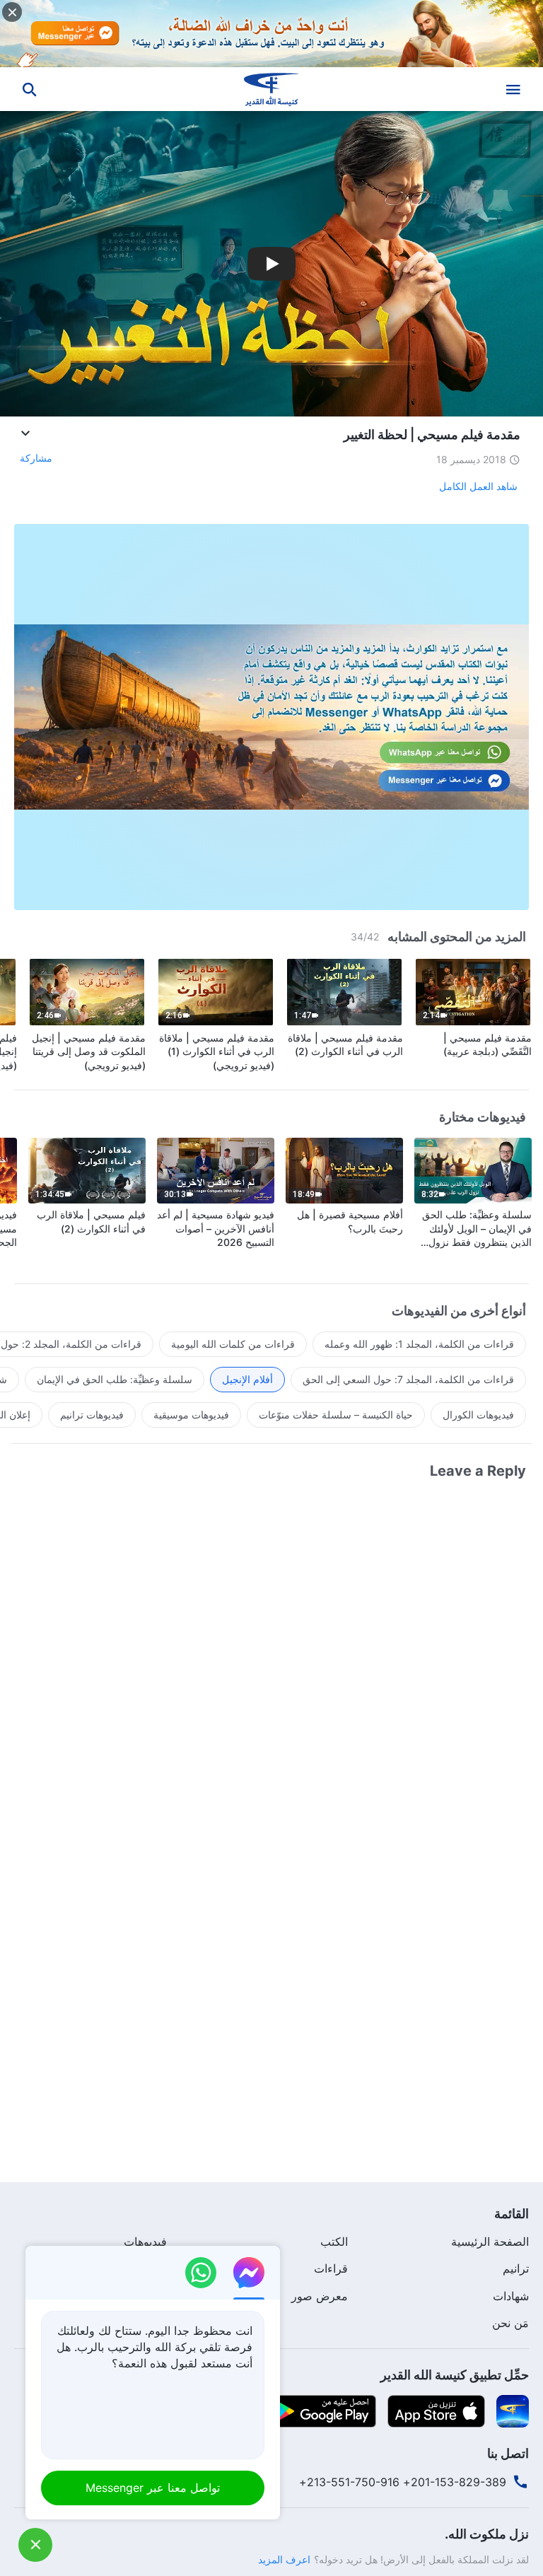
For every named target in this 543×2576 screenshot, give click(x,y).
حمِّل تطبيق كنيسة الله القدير (455, 2375)
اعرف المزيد (284, 2559)
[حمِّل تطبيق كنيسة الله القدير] (513, 2410)
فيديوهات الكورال (478, 1415)
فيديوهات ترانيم (92, 1415)
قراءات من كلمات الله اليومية (233, 1344)
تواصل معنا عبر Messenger (153, 2488)
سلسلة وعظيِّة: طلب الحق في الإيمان (115, 1379)
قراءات (331, 2268)
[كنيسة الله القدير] (271, 89)
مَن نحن (510, 2323)
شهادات (511, 2296)
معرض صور (320, 2296)
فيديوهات (145, 2242)
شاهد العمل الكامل (478, 486)
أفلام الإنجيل (247, 1379)
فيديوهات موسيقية (191, 1415)
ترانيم (516, 2268)
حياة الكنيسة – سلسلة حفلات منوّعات (336, 1415)
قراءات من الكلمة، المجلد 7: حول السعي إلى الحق (408, 1379)
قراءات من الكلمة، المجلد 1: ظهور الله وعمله (419, 1344)
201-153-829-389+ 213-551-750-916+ (403, 2482)
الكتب (334, 2242)
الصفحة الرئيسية (490, 2242)
